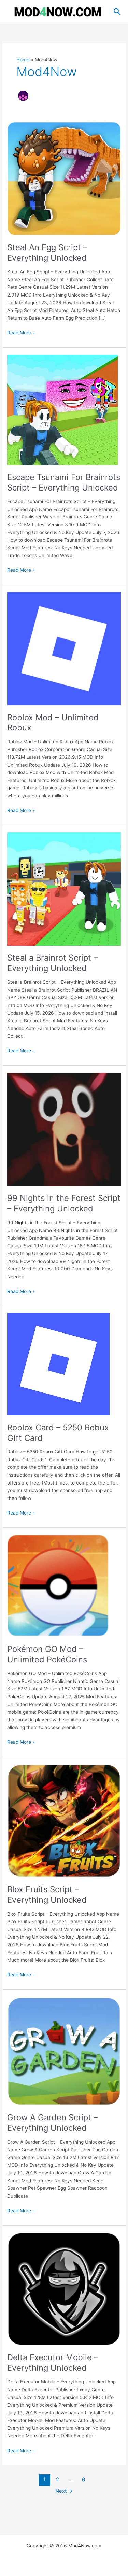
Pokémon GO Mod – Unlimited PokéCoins (47, 1654)
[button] (117, 12)
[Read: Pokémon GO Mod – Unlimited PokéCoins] (58, 1585)
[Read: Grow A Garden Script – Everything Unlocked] (64, 2051)
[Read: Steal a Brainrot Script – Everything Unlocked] (64, 889)
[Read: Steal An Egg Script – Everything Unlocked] (64, 178)
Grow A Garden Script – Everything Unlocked (52, 2123)
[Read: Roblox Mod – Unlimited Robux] (64, 648)
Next (64, 2491)
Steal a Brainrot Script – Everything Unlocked (52, 963)
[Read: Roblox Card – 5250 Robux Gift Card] (58, 1364)
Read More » (21, 333)
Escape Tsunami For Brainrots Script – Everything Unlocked (64, 482)
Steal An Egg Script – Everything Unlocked (47, 253)
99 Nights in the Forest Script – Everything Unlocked (64, 1203)
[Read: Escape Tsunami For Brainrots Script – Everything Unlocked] (62, 409)
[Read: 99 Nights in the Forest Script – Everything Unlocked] (64, 1129)
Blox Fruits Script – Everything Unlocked (47, 1895)
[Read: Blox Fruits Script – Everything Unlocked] (64, 1820)
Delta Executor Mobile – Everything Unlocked (53, 2363)
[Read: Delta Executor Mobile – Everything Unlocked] (64, 2289)
